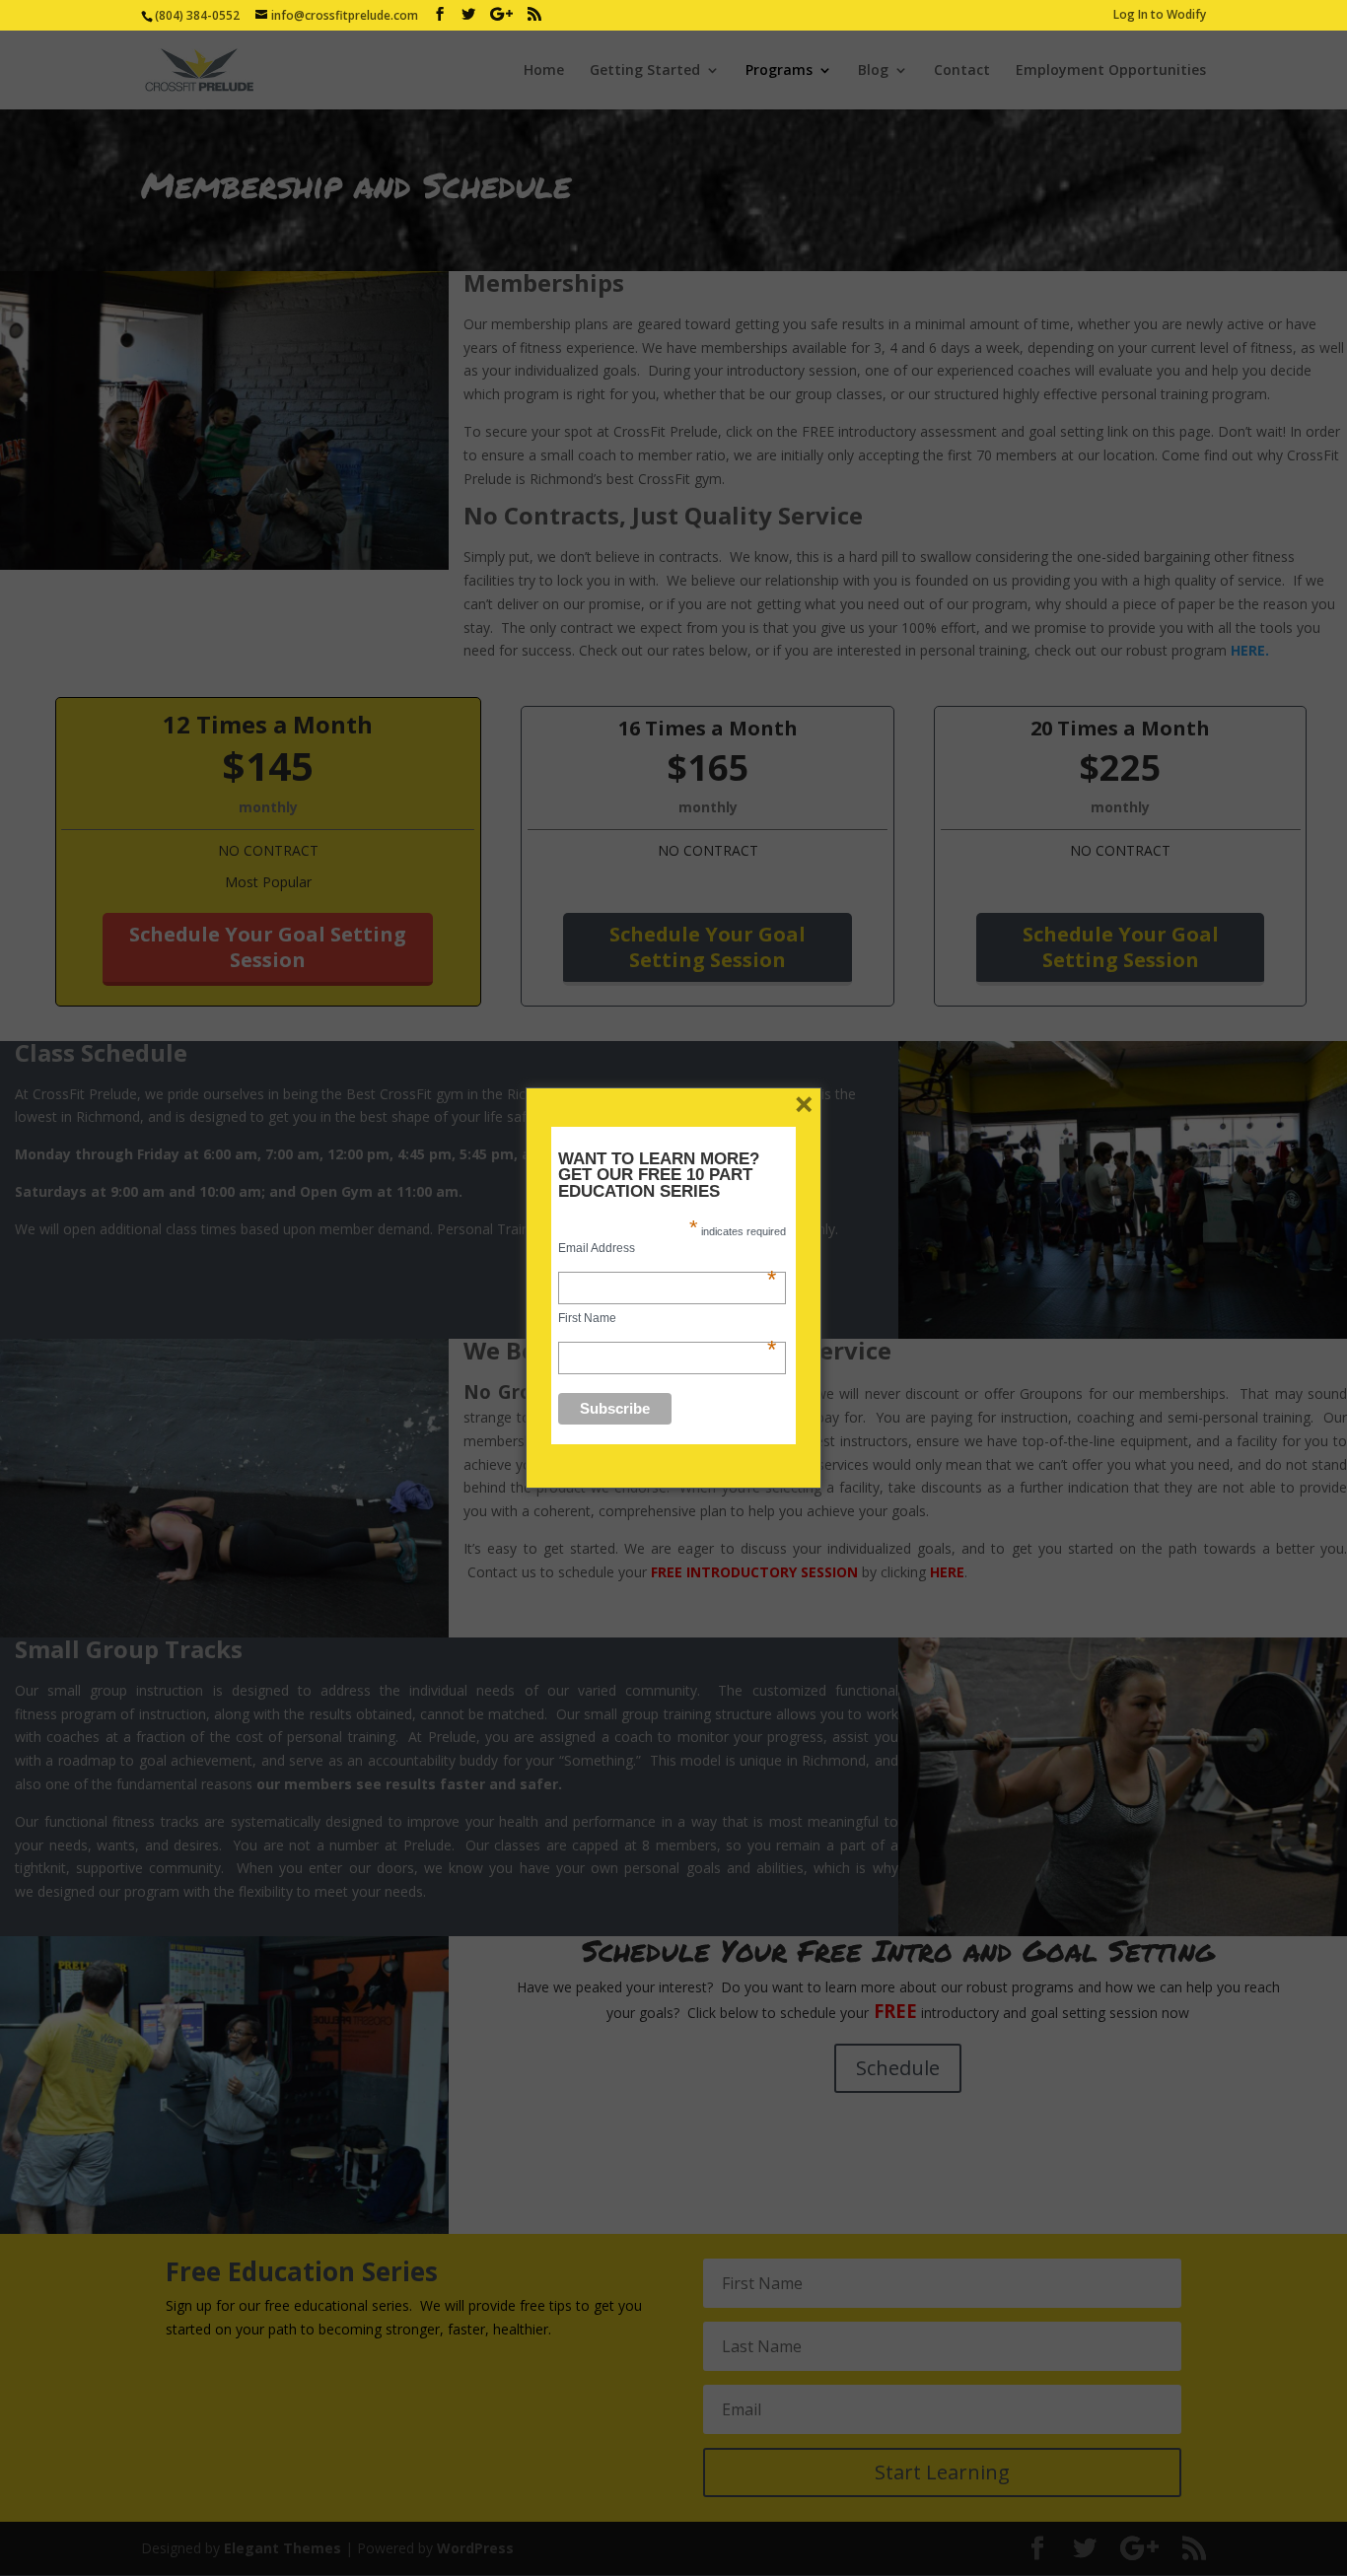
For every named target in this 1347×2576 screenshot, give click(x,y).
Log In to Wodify (1160, 16)
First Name (667, 1318)
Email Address (667, 1248)
